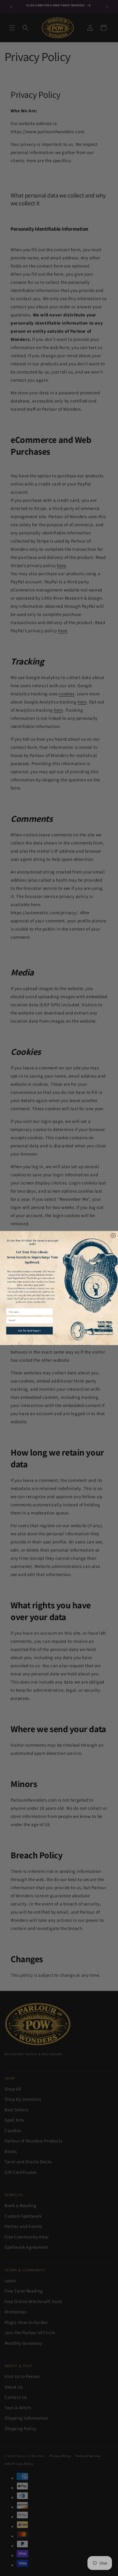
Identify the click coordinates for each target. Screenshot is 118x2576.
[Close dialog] (113, 1236)
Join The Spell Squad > (30, 1330)
